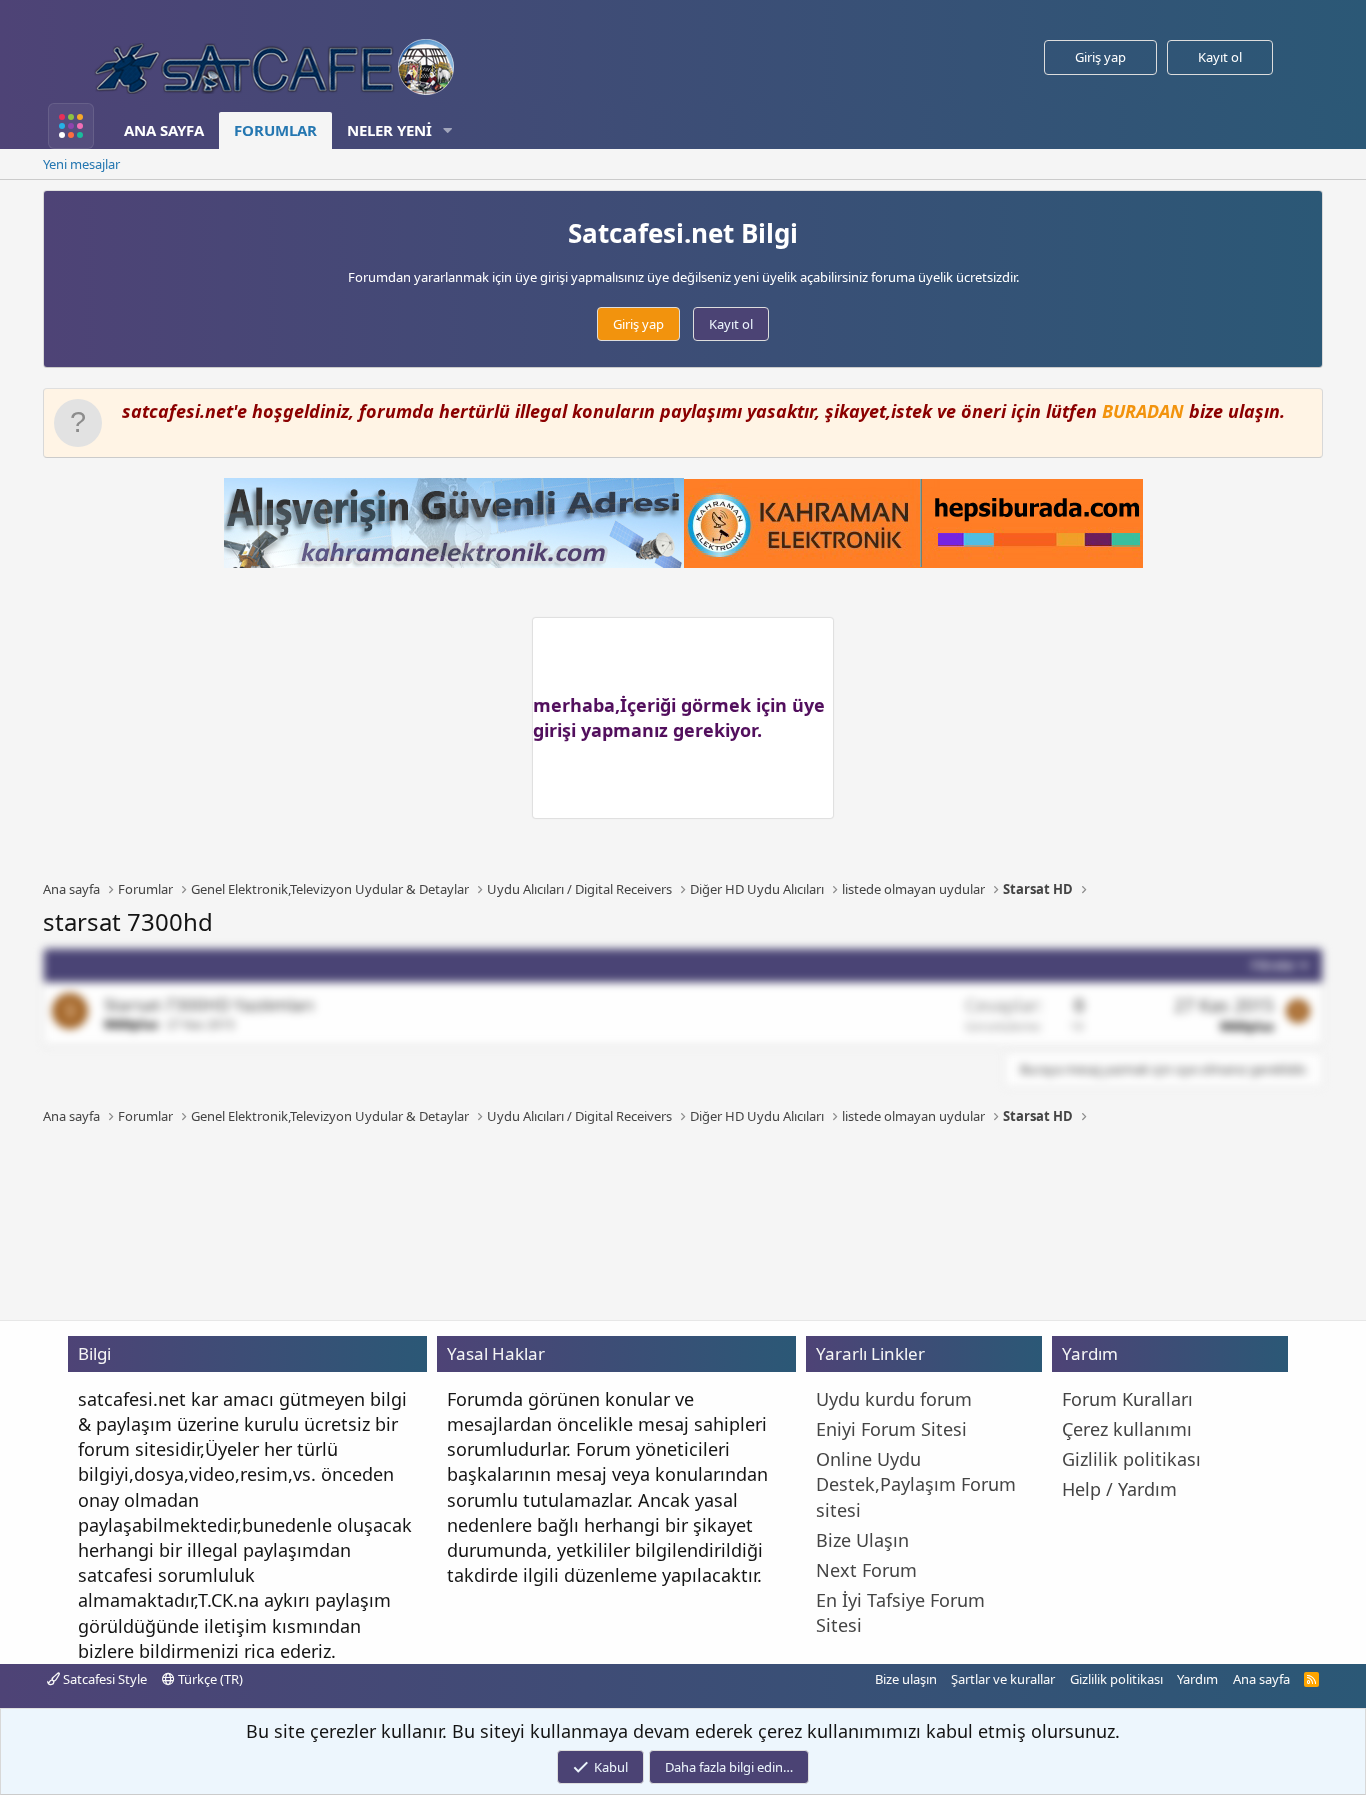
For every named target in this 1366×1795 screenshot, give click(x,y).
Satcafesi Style (103, 1679)
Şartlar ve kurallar (1003, 1679)
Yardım (1197, 1679)
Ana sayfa (164, 130)
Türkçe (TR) (209, 1679)
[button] (448, 130)
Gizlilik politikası (1116, 1679)
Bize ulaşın (906, 1679)
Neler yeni (389, 130)
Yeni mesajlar (81, 164)
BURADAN (1143, 411)
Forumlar (275, 130)
